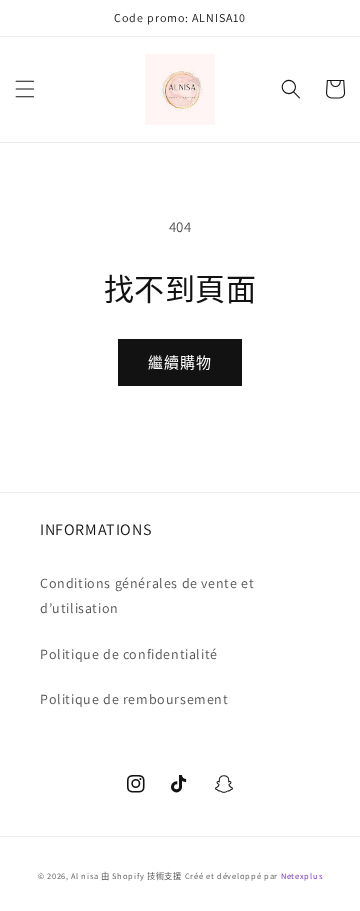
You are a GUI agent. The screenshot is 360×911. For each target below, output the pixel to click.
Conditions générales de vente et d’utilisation (147, 595)
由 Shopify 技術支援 (141, 875)
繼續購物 (180, 362)
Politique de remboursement (134, 699)
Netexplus (301, 875)
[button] (25, 89)
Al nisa (84, 875)
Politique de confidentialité (129, 654)
